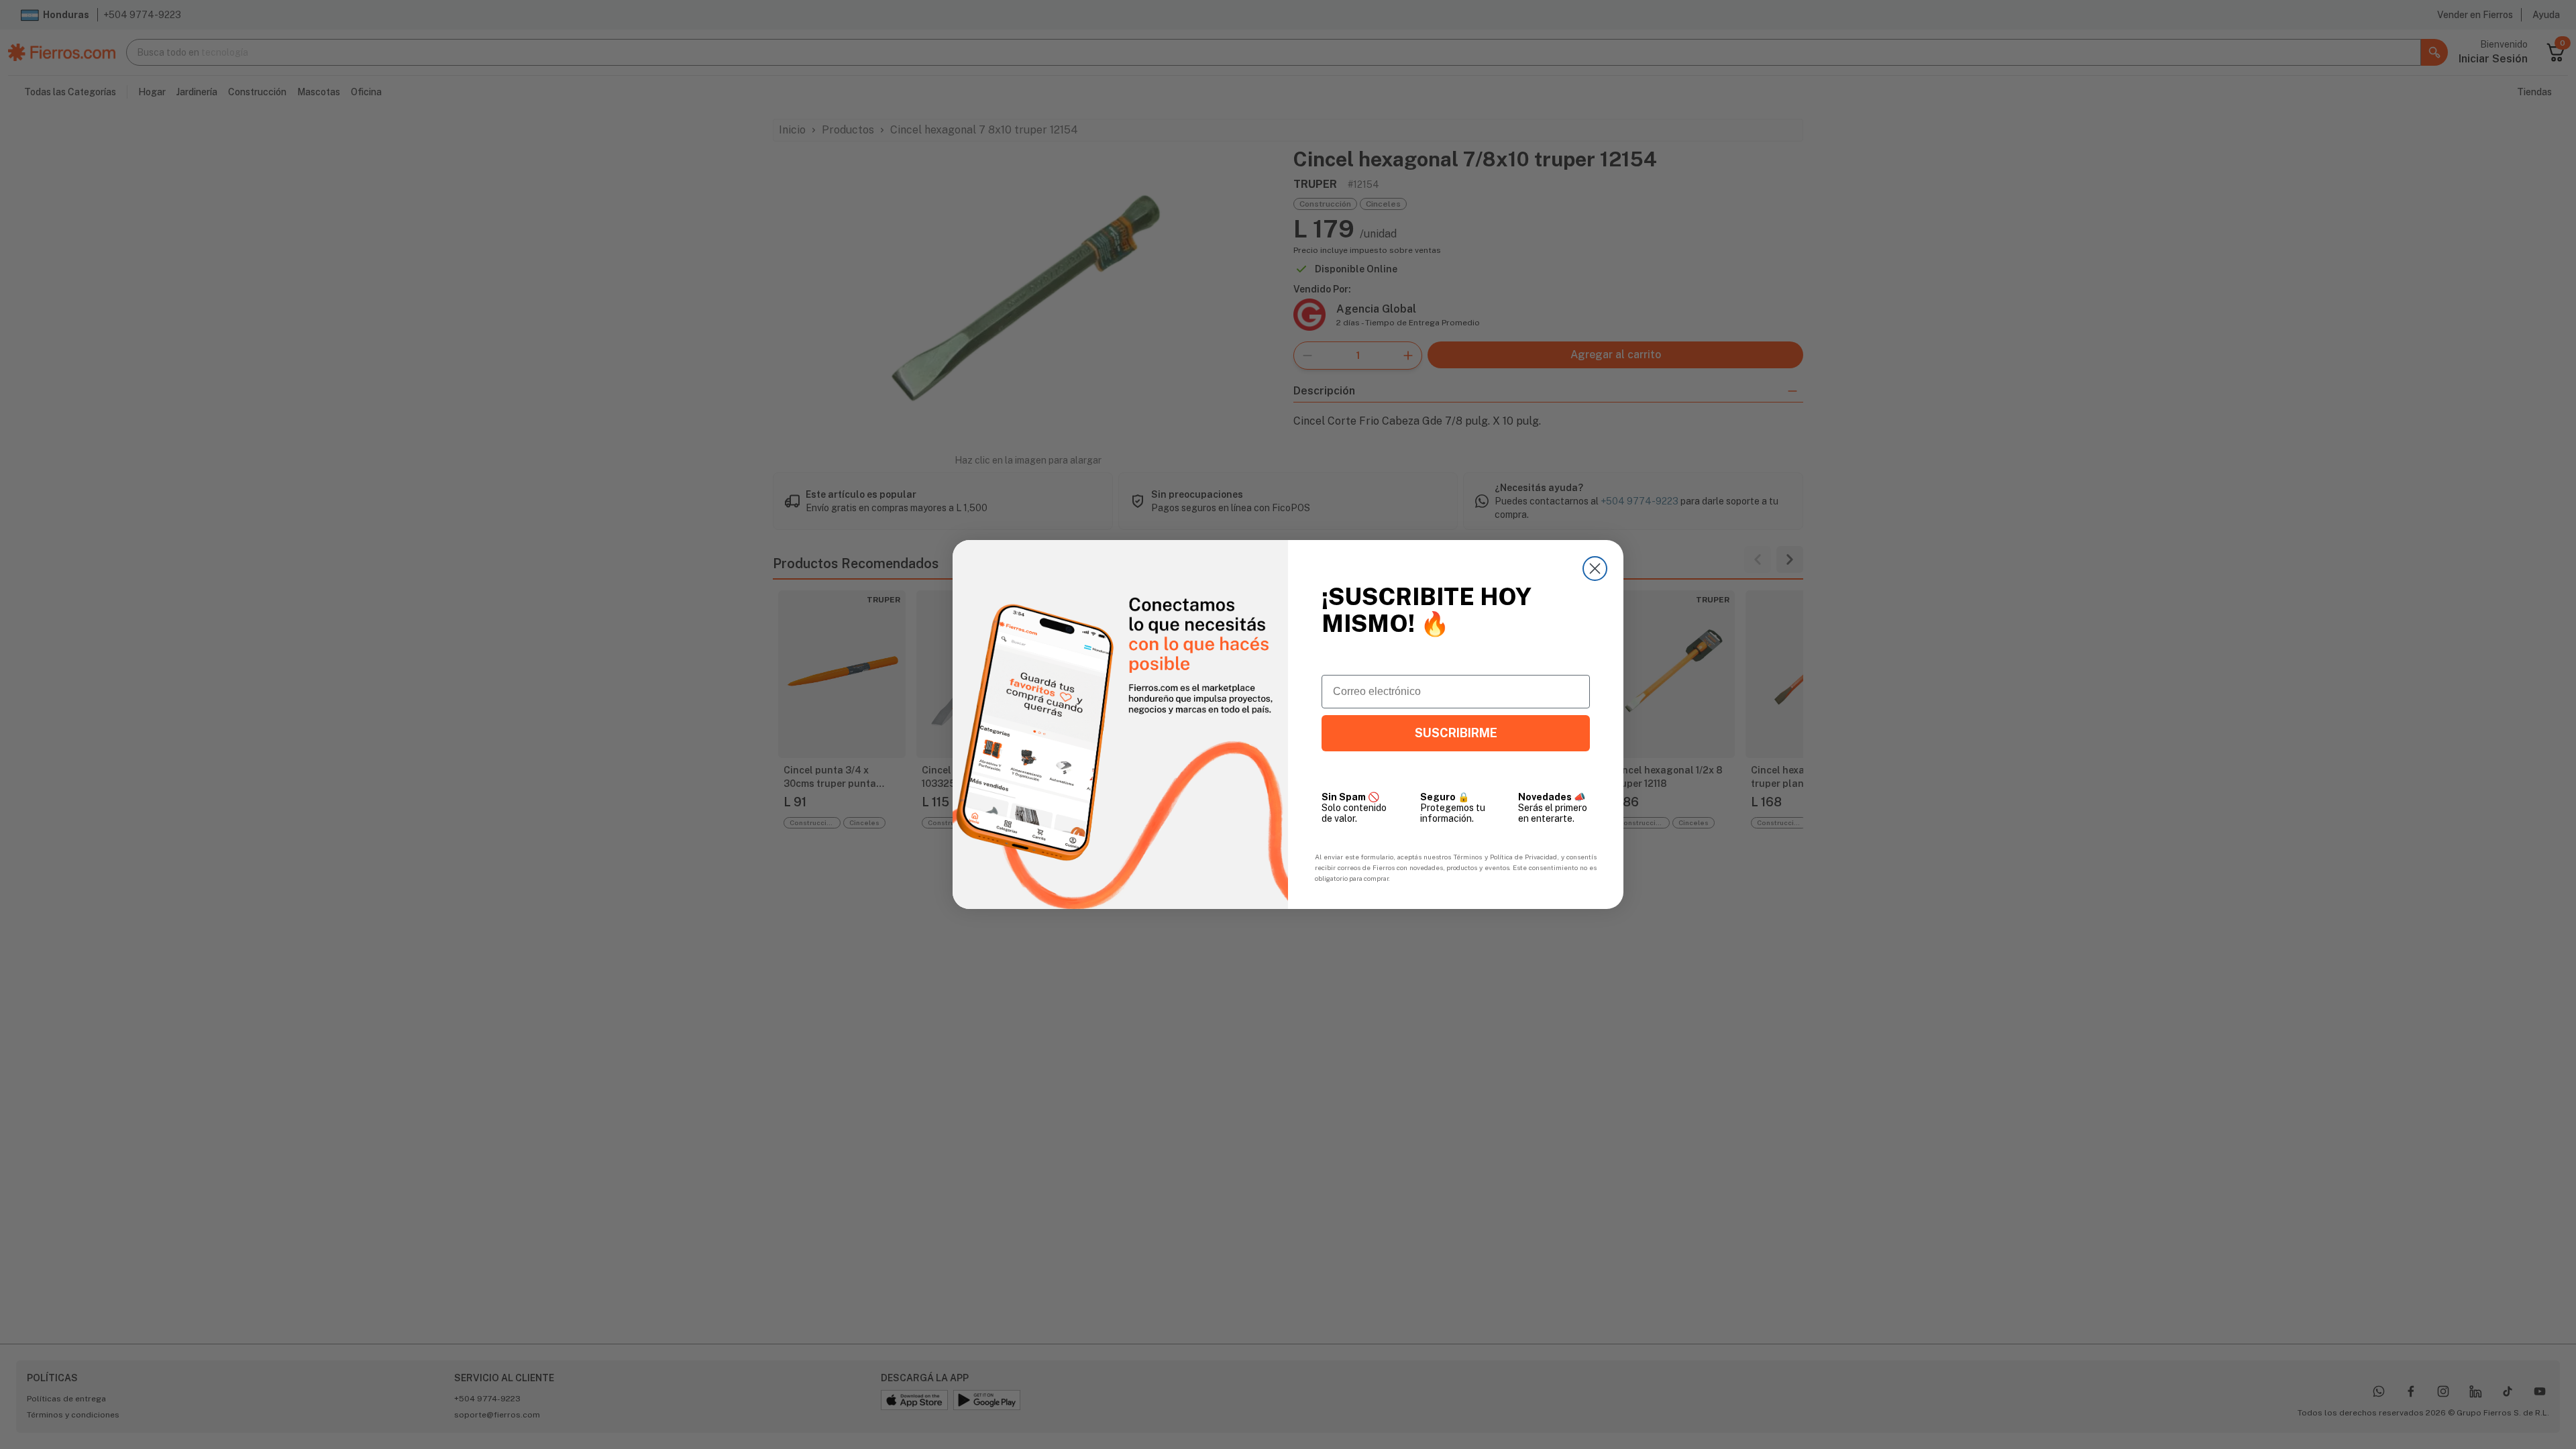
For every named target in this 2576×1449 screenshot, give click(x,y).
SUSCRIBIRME (1456, 733)
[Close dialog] (1595, 569)
